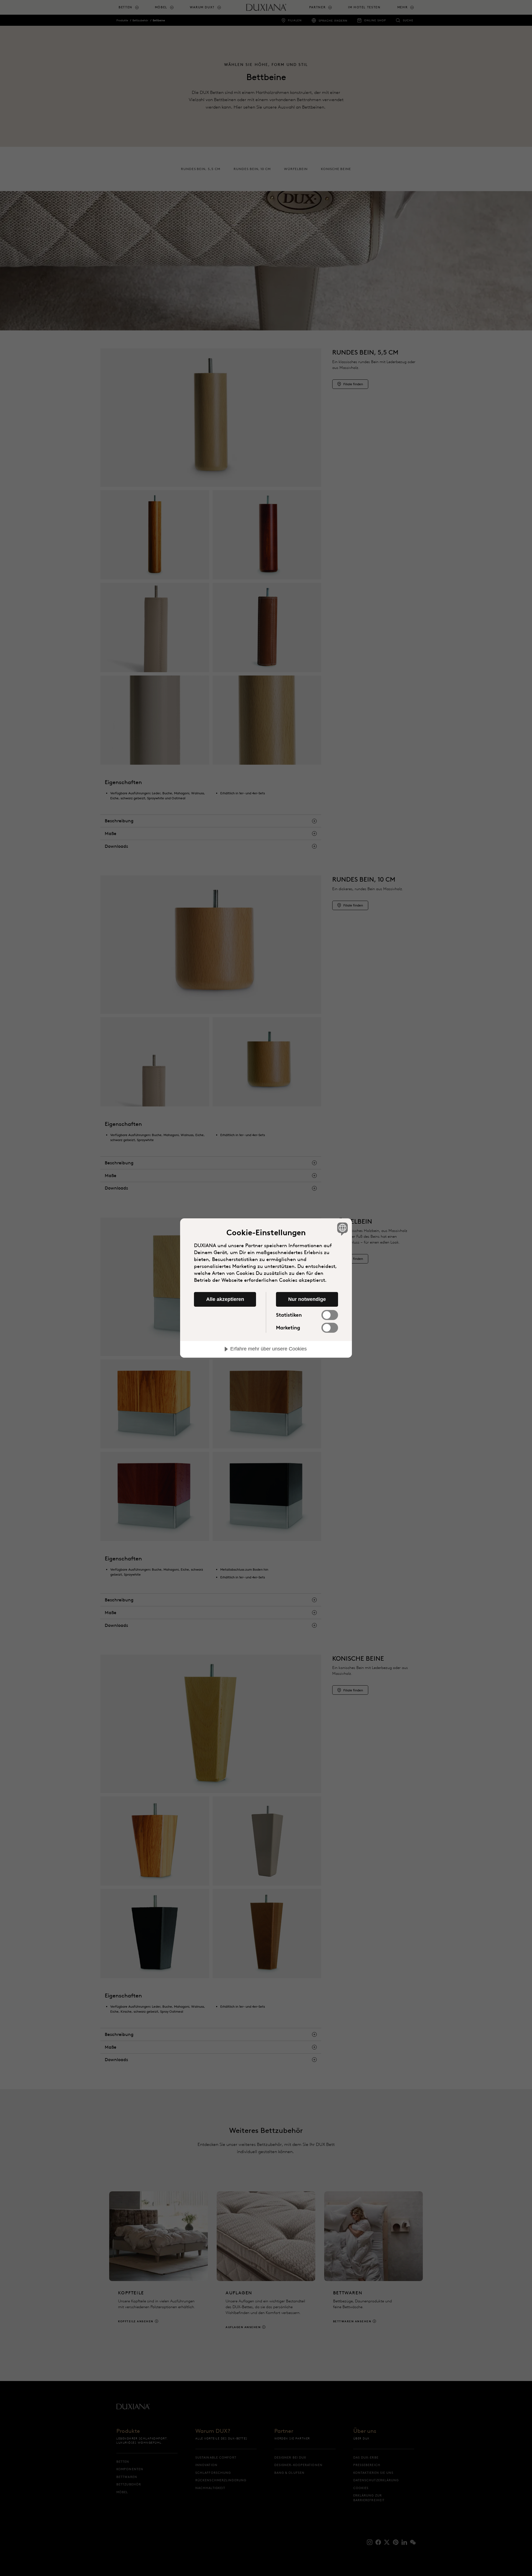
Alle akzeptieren (225, 1299)
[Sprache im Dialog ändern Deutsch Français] (342, 1229)
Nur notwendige (307, 1299)
